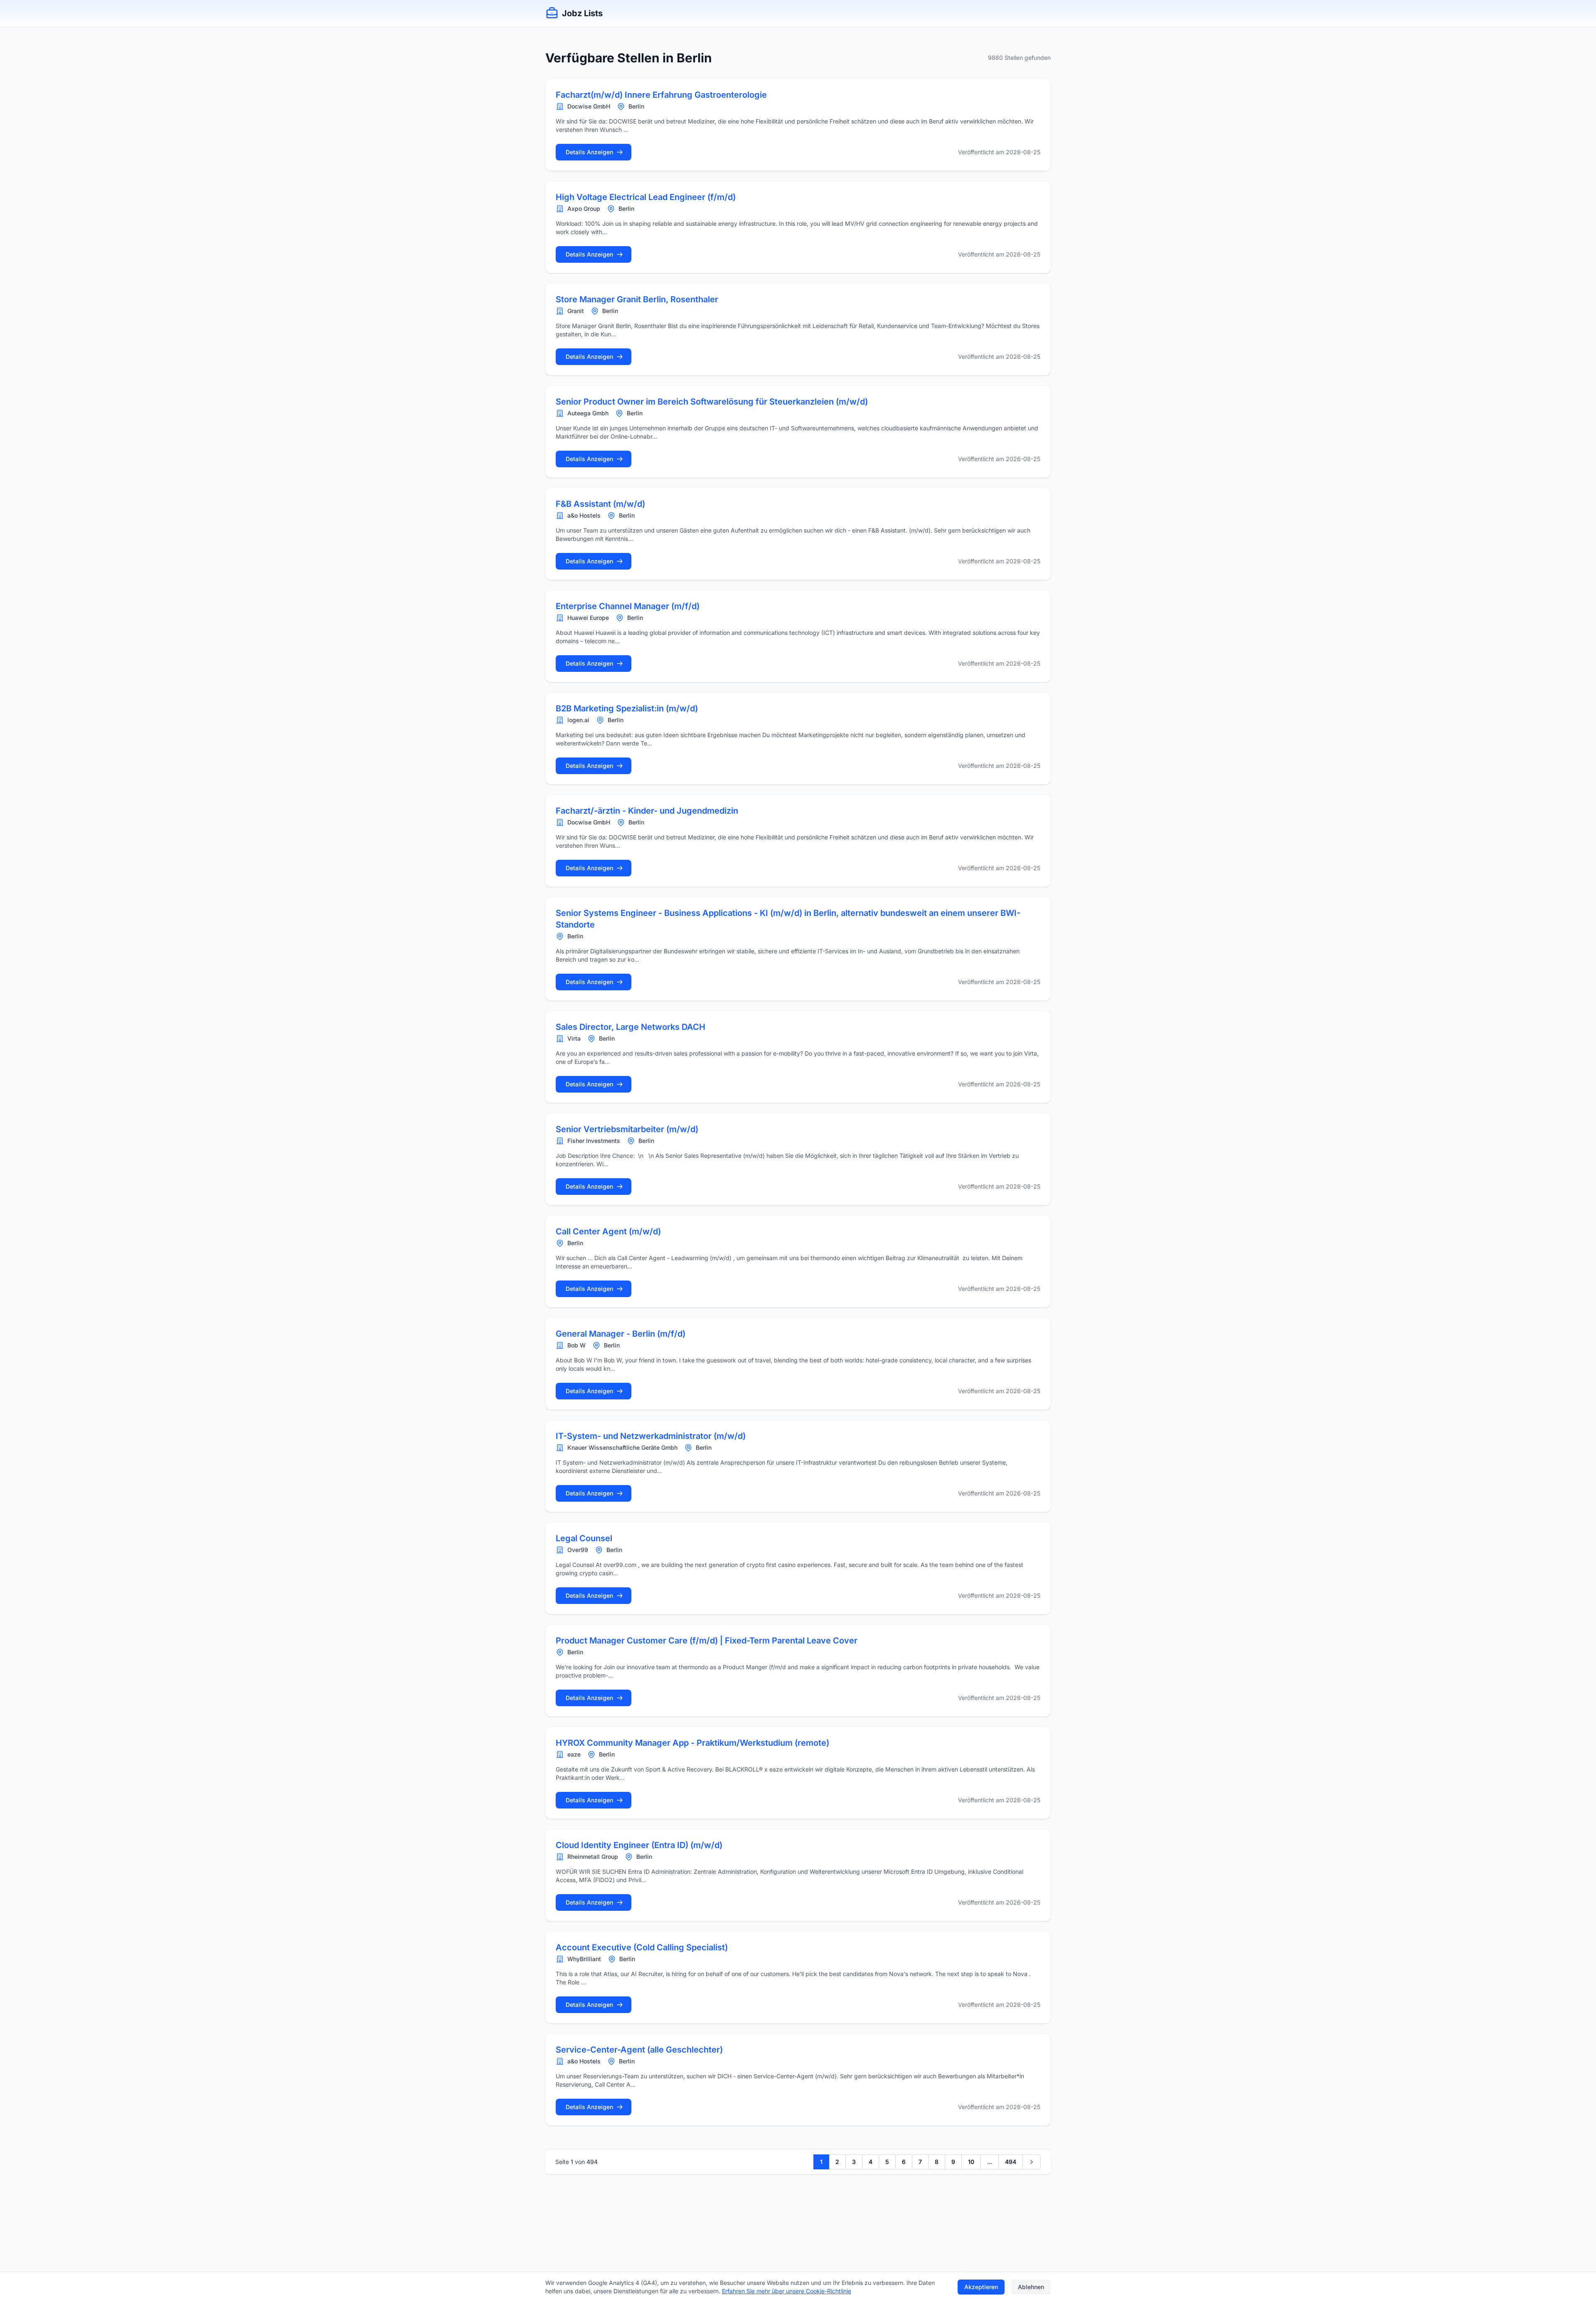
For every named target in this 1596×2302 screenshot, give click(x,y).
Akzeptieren (981, 2287)
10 (971, 2162)
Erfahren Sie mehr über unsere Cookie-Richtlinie (787, 2291)
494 (1011, 2162)
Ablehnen (1031, 2287)
